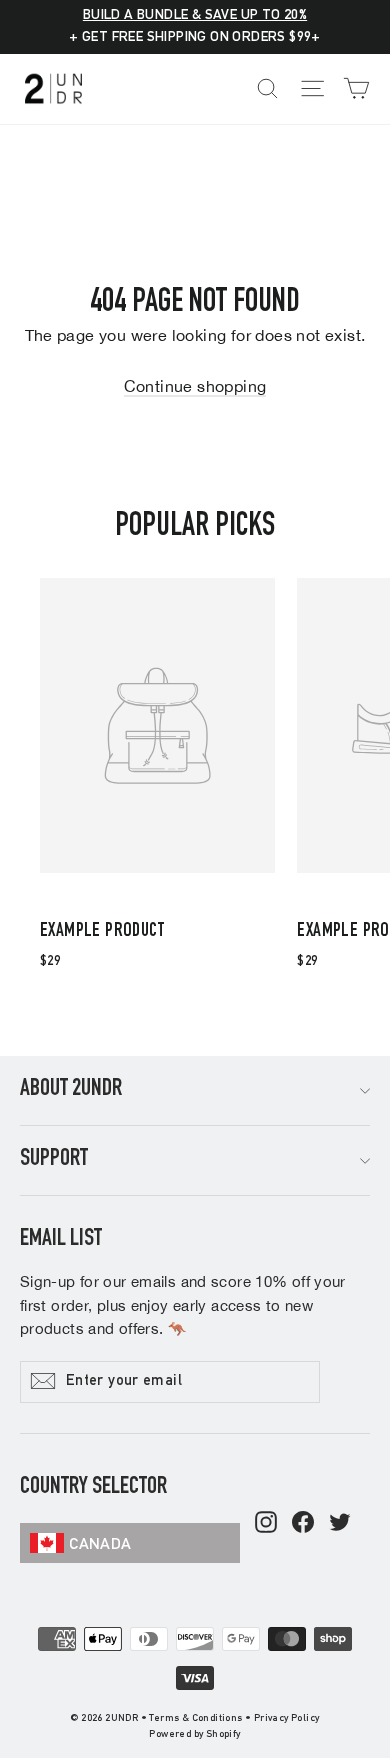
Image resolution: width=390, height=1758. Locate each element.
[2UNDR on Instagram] (266, 1524)
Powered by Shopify (194, 1735)
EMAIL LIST (61, 1240)
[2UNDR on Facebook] (303, 1524)
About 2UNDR (71, 1090)
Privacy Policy (287, 1719)
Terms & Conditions (195, 1719)
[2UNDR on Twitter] (340, 1524)
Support (54, 1160)
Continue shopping (195, 386)
